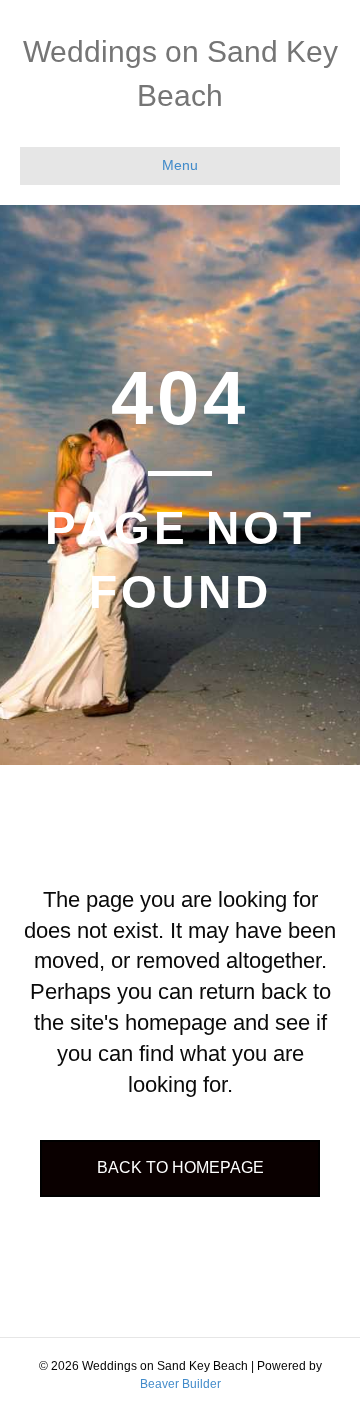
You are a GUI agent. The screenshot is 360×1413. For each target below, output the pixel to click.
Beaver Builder (180, 1384)
